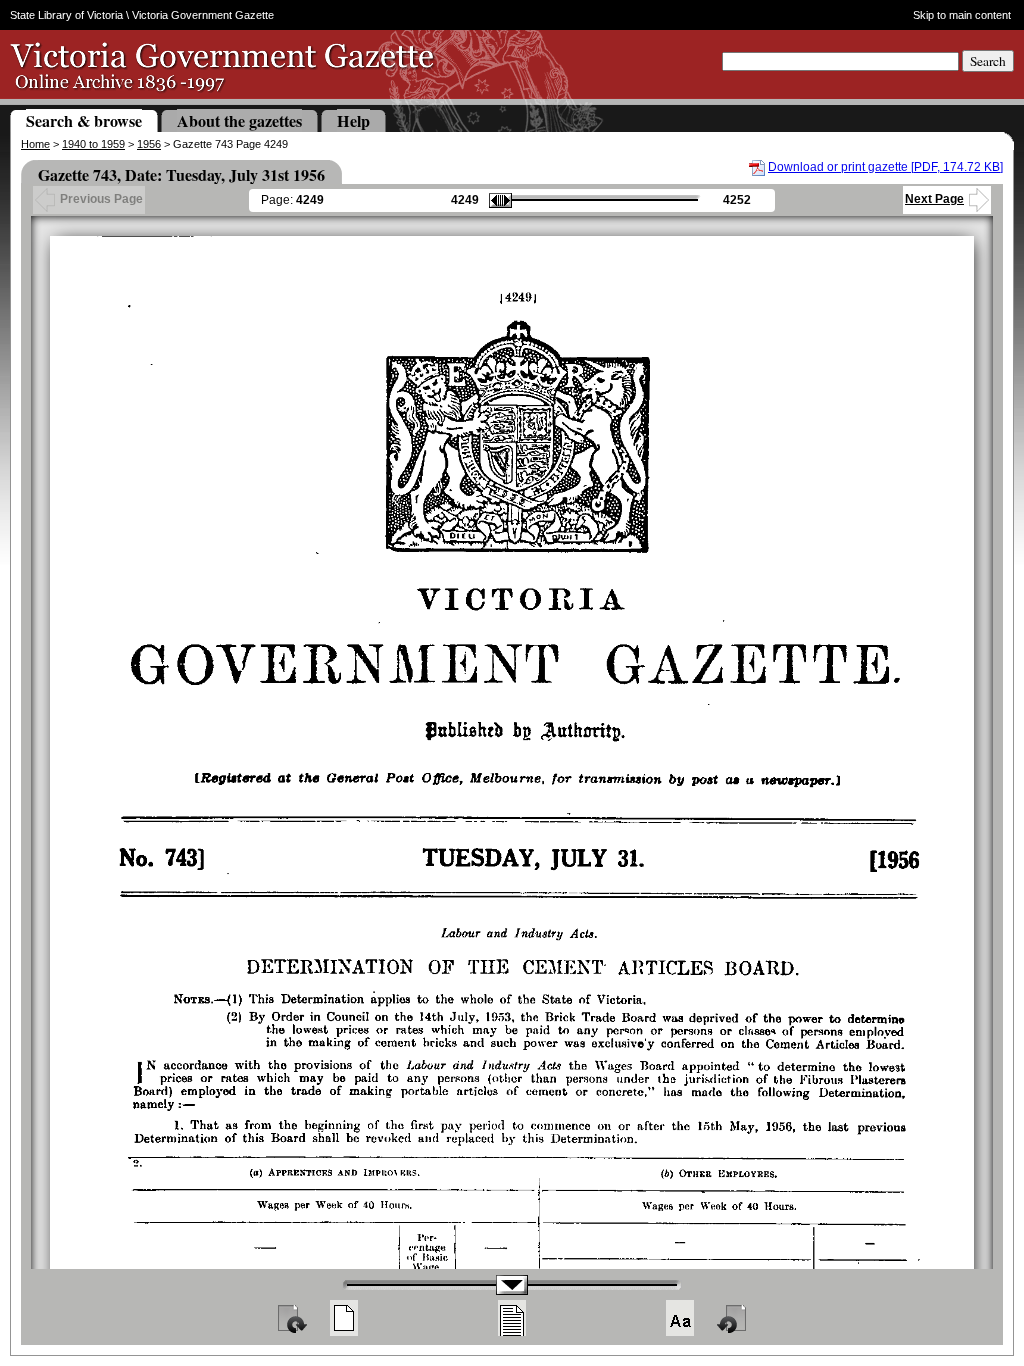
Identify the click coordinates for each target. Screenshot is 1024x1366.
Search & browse (84, 120)
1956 (149, 144)
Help (353, 120)
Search (988, 61)
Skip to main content (962, 15)
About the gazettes (239, 120)
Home (35, 144)
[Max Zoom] (680, 1318)
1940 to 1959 (93, 144)
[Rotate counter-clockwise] (733, 1318)
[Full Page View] (344, 1318)
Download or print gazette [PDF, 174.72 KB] (885, 167)
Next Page (934, 199)
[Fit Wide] (512, 1318)
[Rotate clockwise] (291, 1318)
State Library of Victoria (66, 15)
